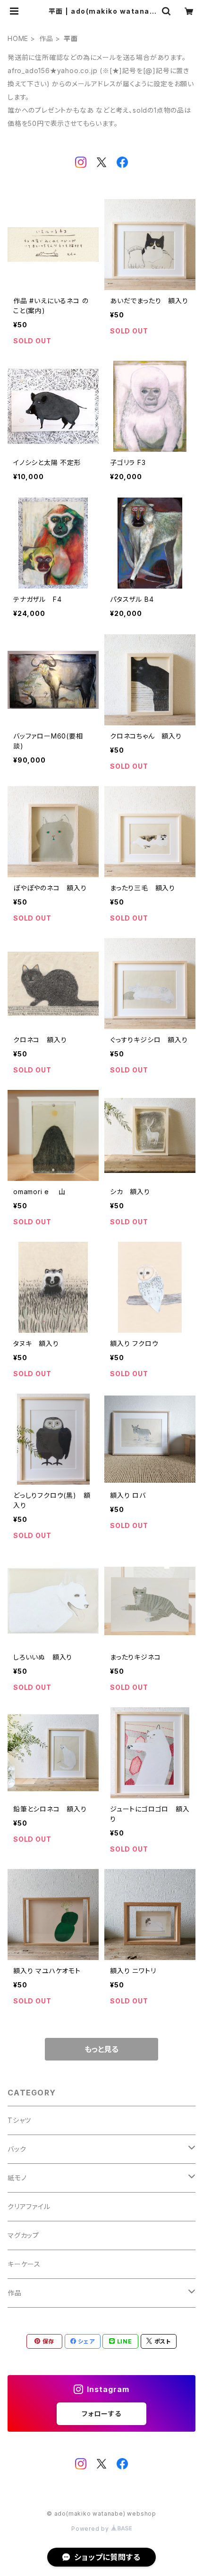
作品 (46, 38)
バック (17, 2149)
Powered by (91, 2529)
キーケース (24, 2264)
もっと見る (101, 2049)
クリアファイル (29, 2206)
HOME (18, 38)
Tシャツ (19, 2120)
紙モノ (17, 2178)
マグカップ (23, 2235)
